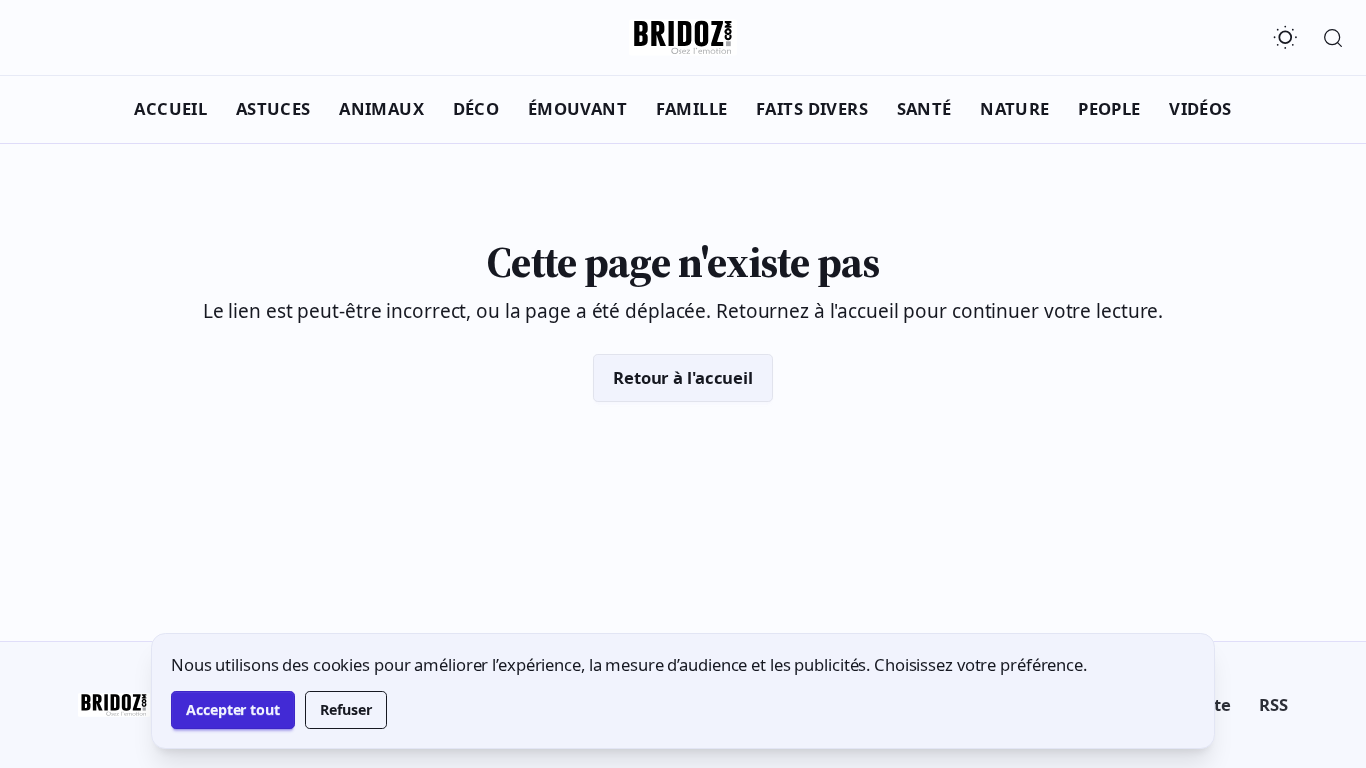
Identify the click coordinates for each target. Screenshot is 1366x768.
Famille (692, 108)
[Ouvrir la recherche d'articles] (1333, 38)
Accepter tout (233, 709)
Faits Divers (812, 108)
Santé (924, 108)
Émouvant (577, 108)
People (1109, 108)
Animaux (381, 108)
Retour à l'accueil (683, 377)
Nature (1015, 108)
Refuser (346, 709)
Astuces (273, 108)
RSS (1273, 704)
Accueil (170, 108)
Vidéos (1200, 108)
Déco (476, 108)
